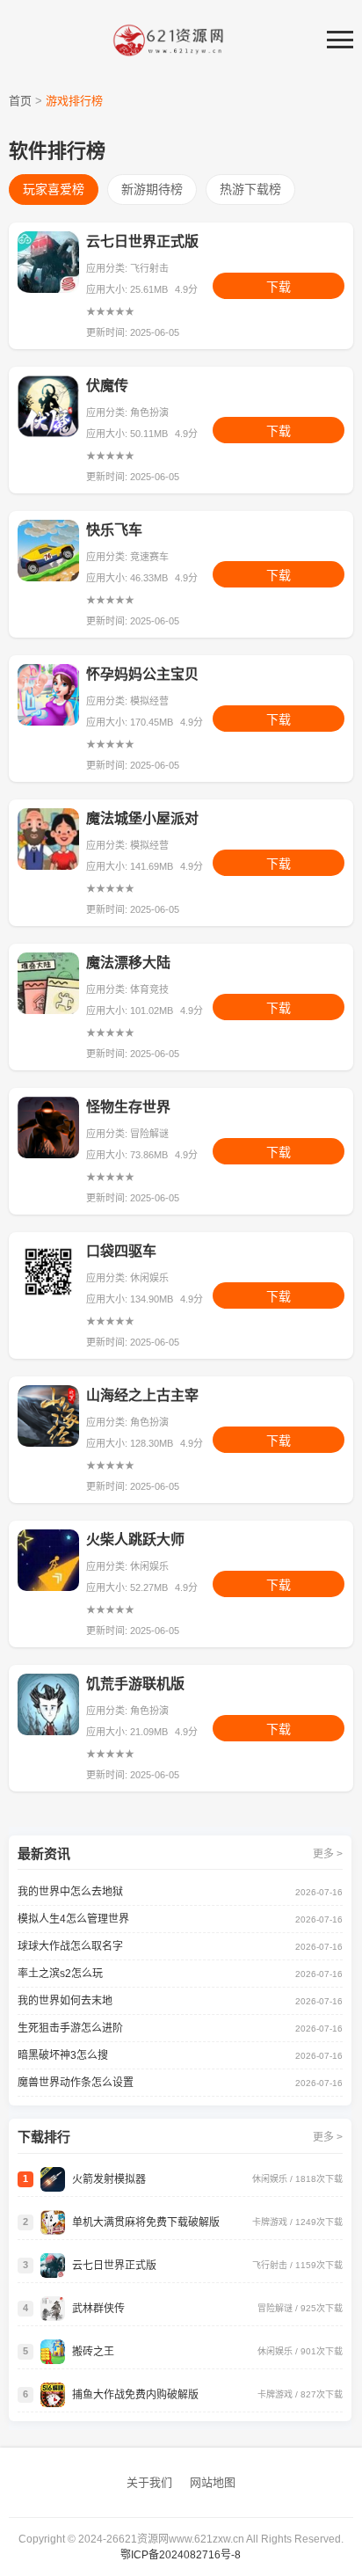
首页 (20, 101)
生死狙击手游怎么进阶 (70, 2028)
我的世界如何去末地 (65, 2001)
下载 (279, 287)
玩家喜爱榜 (54, 189)
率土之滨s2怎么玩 (60, 1974)
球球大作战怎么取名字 (70, 1946)
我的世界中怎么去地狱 (70, 1892)
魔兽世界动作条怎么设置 (76, 2083)
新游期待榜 (152, 189)
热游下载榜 (250, 189)
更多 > (328, 1854)
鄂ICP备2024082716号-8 (181, 2555)
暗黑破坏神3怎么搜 (63, 2055)
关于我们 (149, 2482)
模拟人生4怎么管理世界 (73, 1919)
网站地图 (213, 2482)
